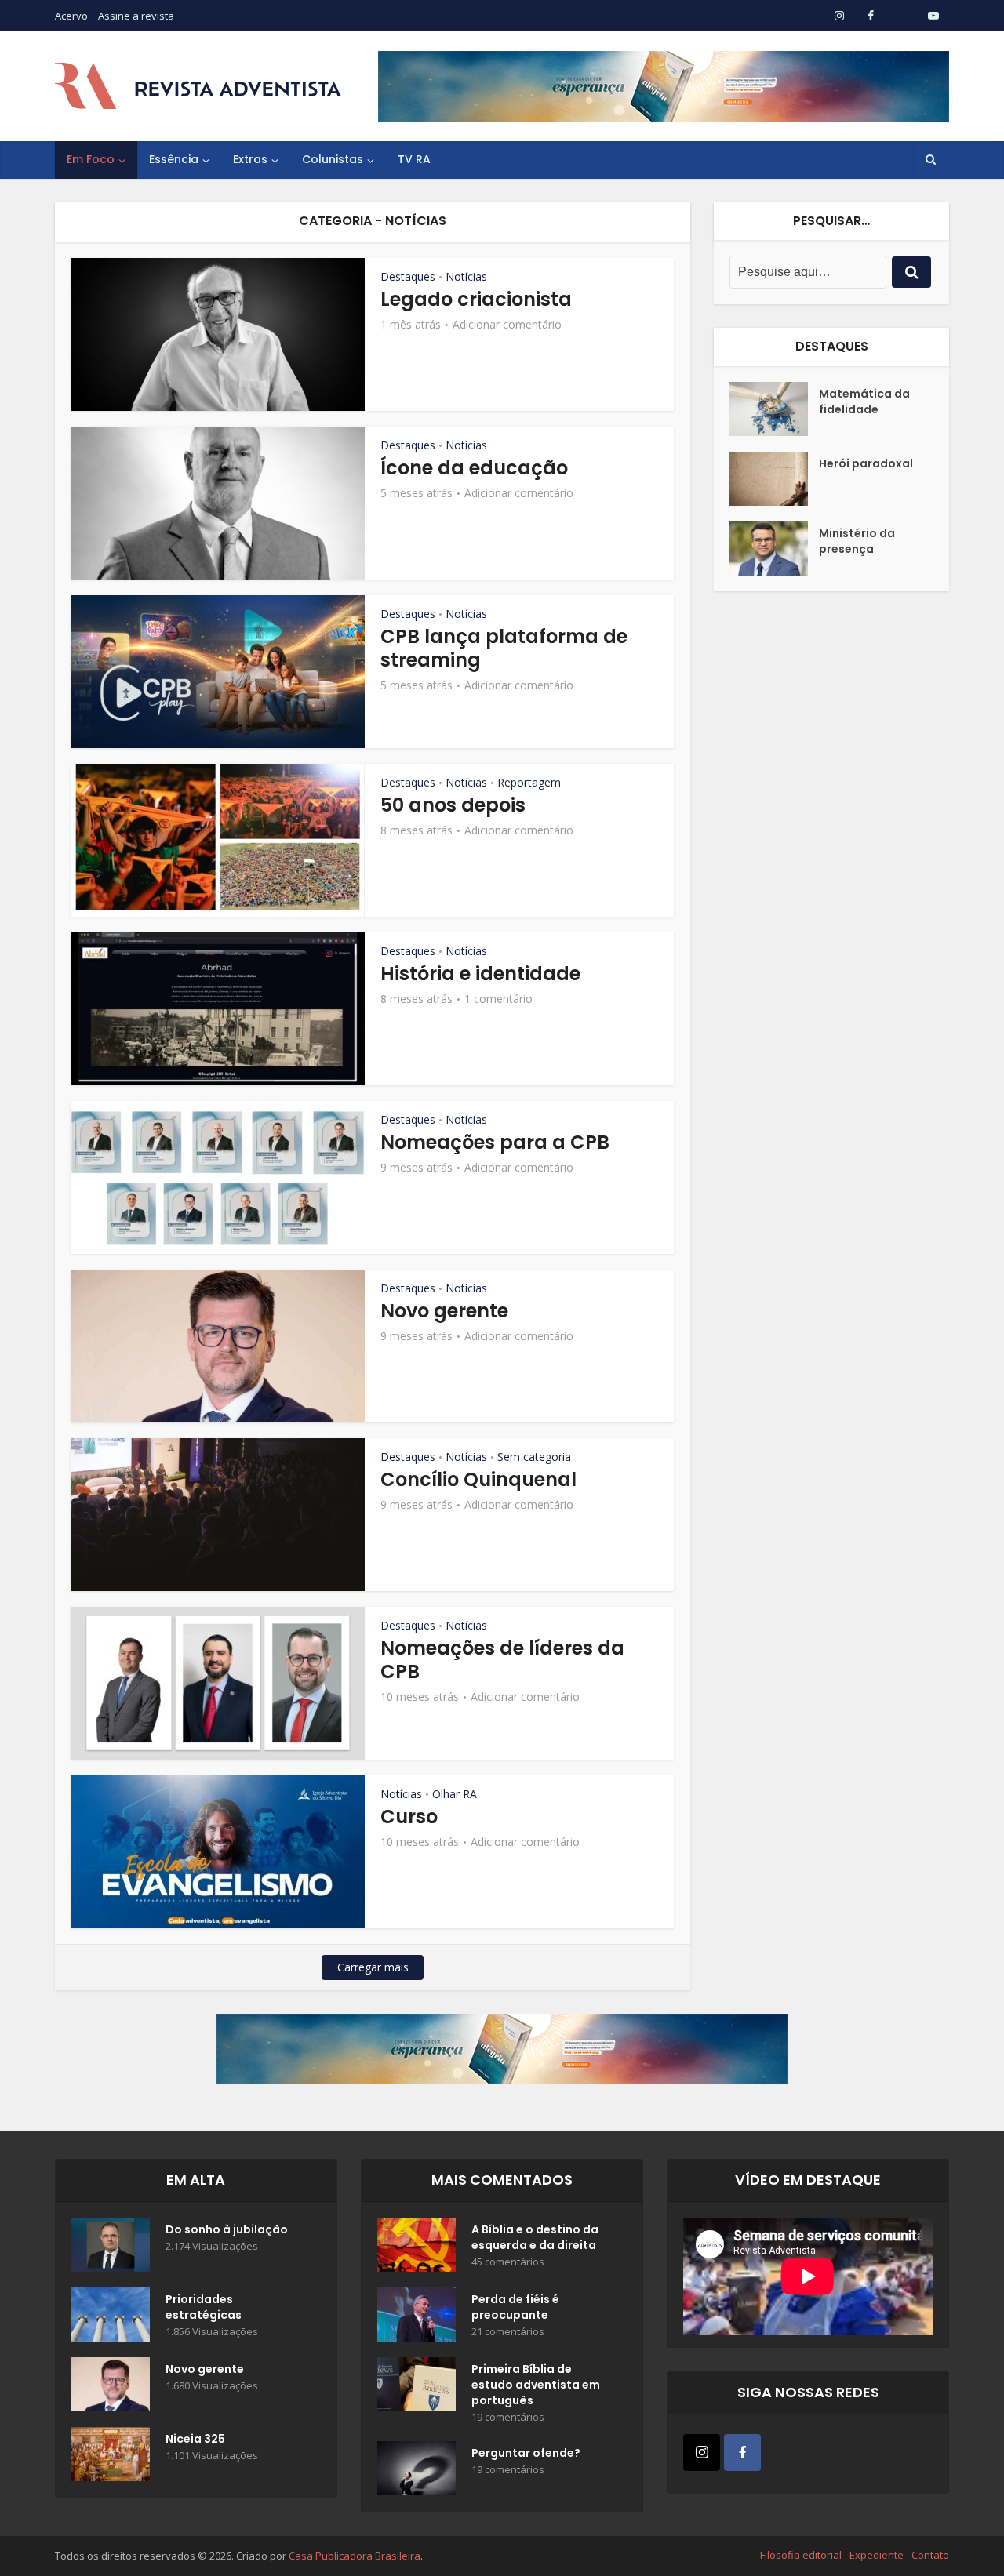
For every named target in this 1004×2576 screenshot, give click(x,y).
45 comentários (508, 2262)
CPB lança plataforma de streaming (504, 648)
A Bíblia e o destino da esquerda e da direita (535, 2237)
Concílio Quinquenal (478, 1479)
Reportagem (529, 782)
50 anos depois (453, 805)
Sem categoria (534, 1457)
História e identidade (480, 974)
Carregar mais (373, 1967)
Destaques (408, 276)
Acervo (71, 16)
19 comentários (508, 2417)
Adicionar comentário (507, 325)
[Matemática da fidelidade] (774, 409)
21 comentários (508, 2332)
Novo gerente (444, 1311)
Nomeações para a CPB (495, 1142)
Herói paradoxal (866, 463)
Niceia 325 (195, 2439)
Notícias (466, 276)
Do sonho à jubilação (227, 2229)
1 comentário (498, 999)
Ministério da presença (857, 541)
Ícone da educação (474, 468)
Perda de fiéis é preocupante (515, 2307)
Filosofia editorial (801, 2555)
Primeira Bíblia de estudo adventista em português (536, 2385)
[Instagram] (702, 2452)
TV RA (414, 159)
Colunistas (333, 159)
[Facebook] (742, 2452)
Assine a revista (136, 16)
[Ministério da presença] (774, 549)
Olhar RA (455, 1794)
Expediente (877, 2555)
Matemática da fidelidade (864, 401)
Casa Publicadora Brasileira (355, 2556)
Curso (409, 1817)
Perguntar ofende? (526, 2453)
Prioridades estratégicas (204, 2307)
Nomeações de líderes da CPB (502, 1660)
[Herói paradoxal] (774, 479)
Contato (930, 2555)
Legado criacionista (476, 299)
